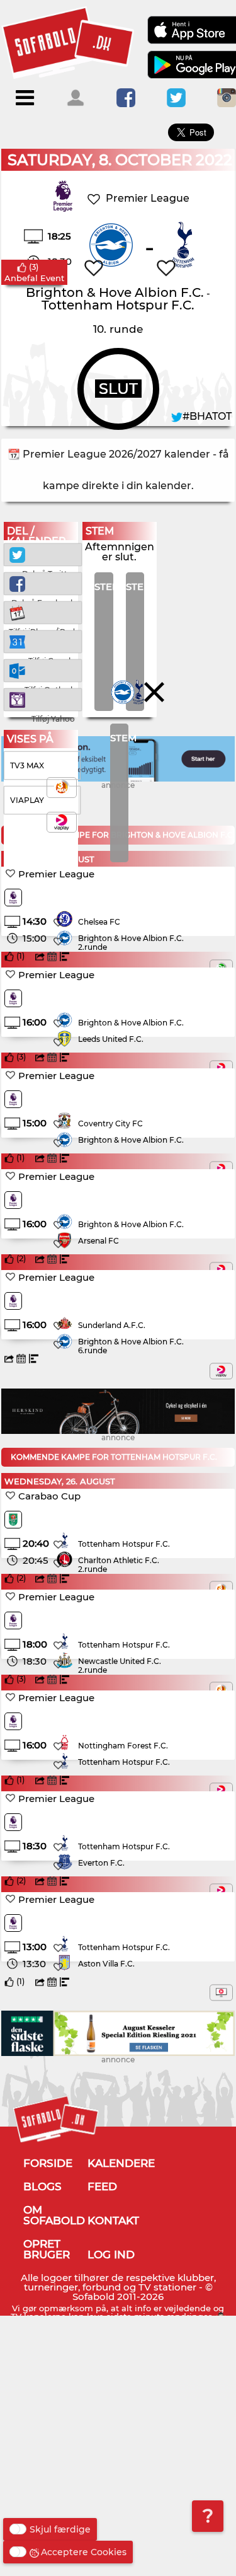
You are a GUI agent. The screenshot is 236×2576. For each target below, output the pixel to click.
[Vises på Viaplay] (221, 1371)
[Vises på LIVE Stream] (221, 1993)
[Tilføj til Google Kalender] (43, 641)
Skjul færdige (60, 2529)
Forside (48, 2163)
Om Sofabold (54, 2215)
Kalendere (121, 2163)
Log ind (111, 2255)
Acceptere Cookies (84, 2552)
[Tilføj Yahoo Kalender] (43, 699)
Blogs (42, 2186)
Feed (102, 2186)
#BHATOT (207, 416)
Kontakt (113, 2221)
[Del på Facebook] (43, 583)
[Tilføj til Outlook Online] (43, 670)
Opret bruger (47, 2249)
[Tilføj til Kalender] (43, 612)
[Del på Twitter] (43, 554)
